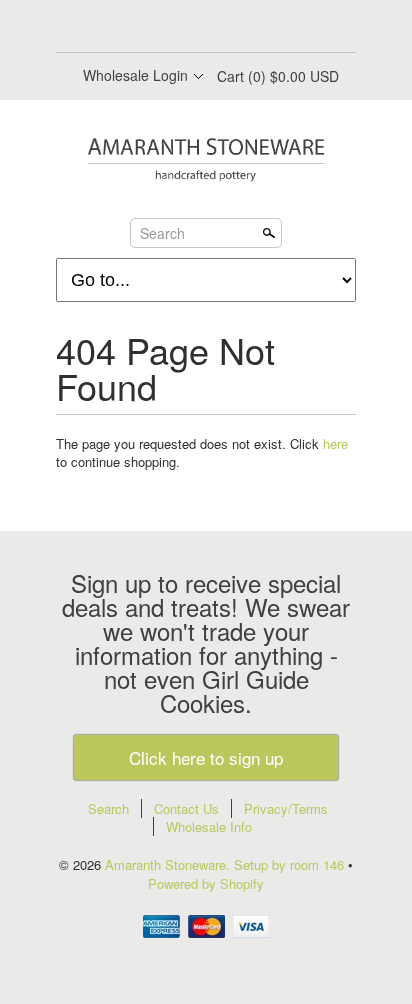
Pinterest (222, 28)
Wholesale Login (135, 75)
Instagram (256, 28)
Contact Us (186, 808)
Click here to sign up (206, 757)
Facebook (154, 28)
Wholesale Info (209, 826)
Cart (278, 76)
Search (162, 232)
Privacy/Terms (286, 808)
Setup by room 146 (291, 864)
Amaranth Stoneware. (169, 864)
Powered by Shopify (206, 883)
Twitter (188, 28)
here (335, 443)
